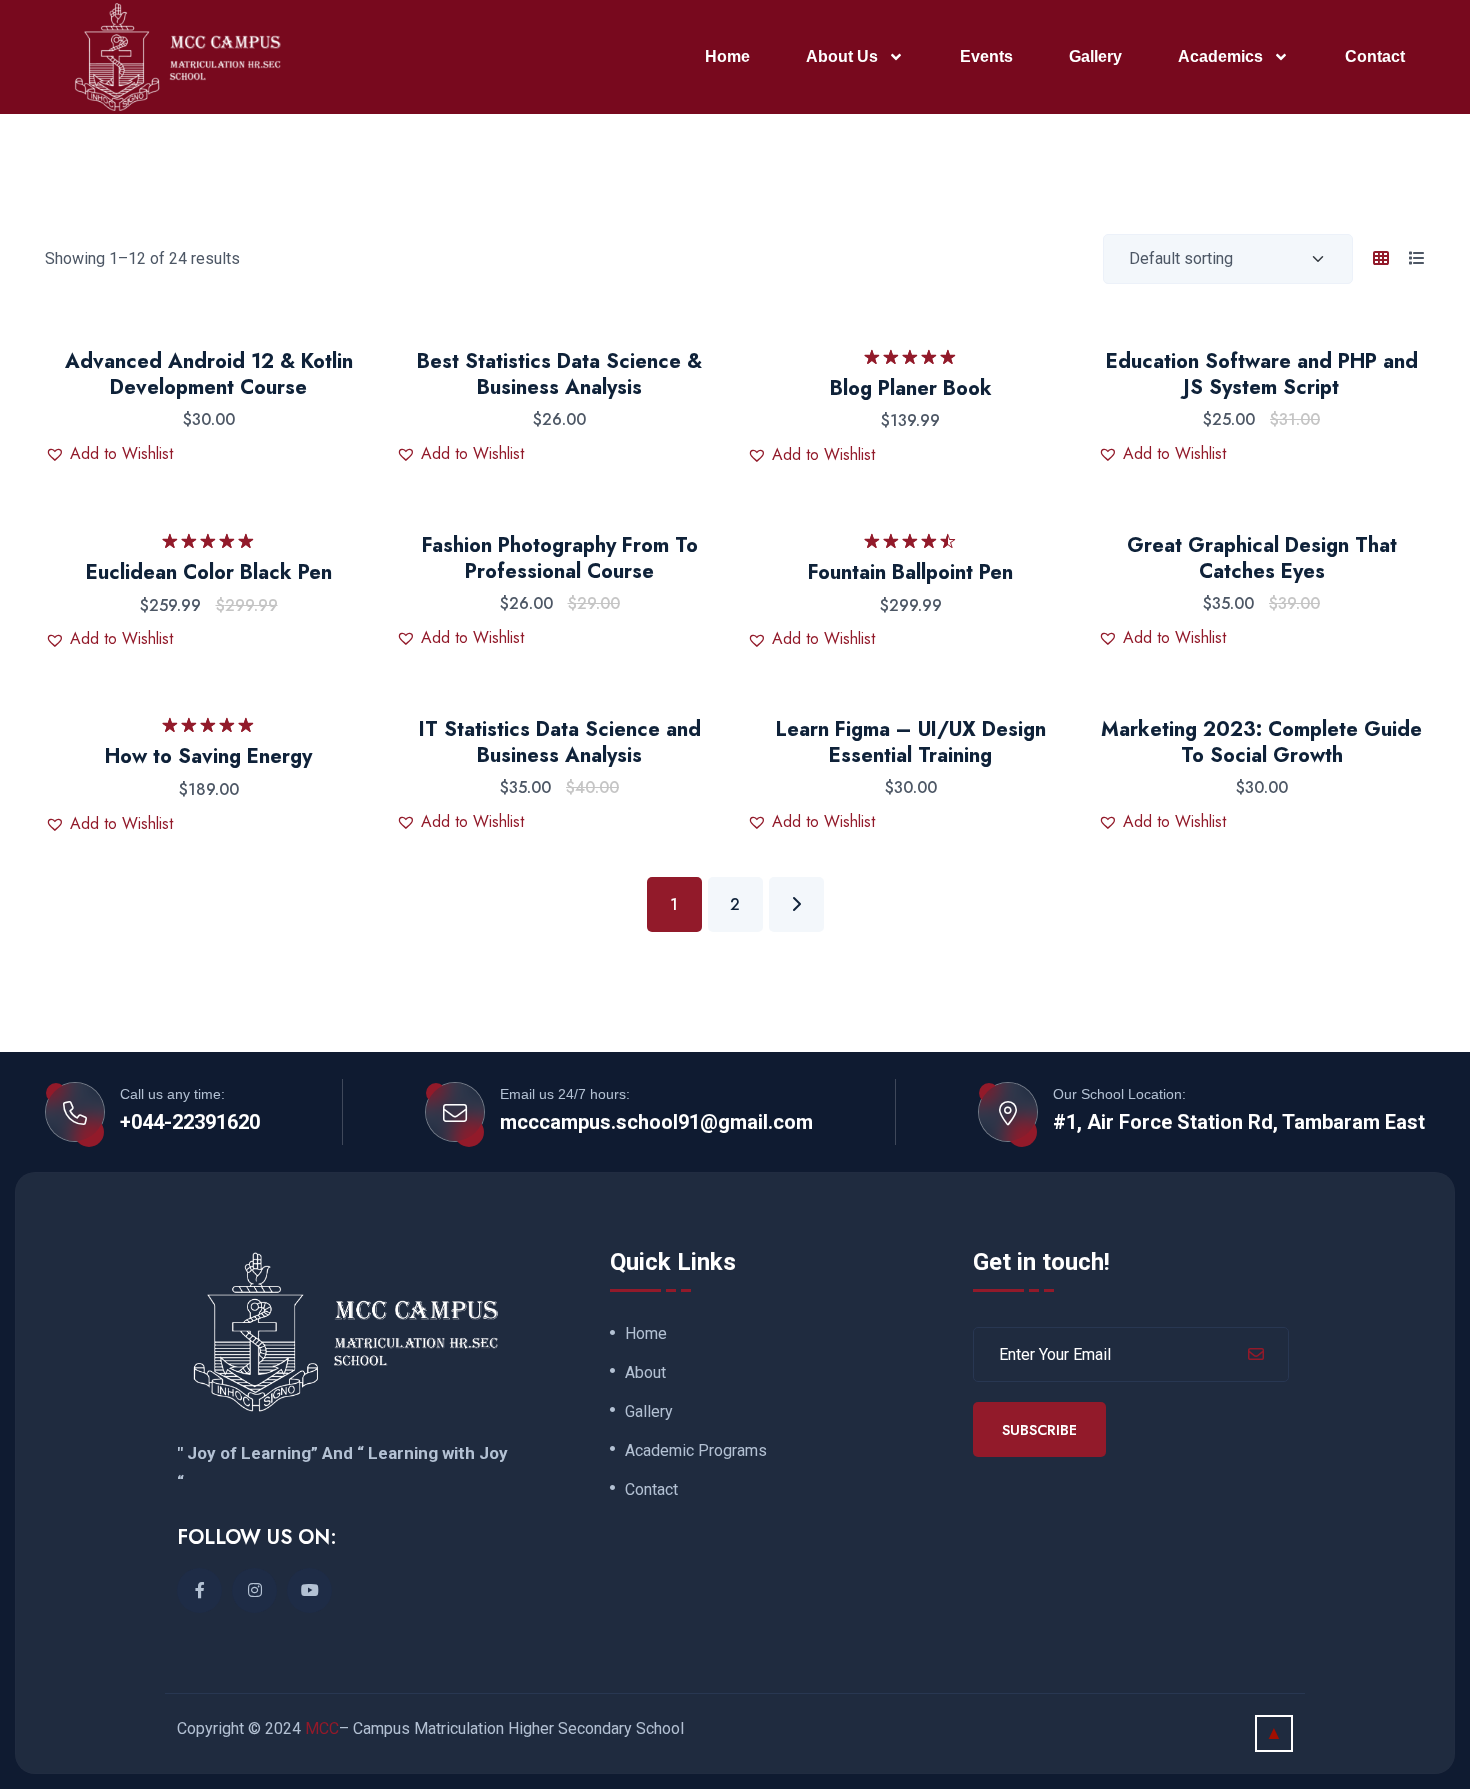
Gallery (1095, 56)
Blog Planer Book (911, 388)
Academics (1220, 56)
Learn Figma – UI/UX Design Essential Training (911, 742)
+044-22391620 (190, 1122)
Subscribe (1039, 1430)
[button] (109, 454)
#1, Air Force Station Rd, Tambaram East (1239, 1122)
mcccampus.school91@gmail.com (656, 1122)
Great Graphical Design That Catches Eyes (1262, 558)
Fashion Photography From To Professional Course (560, 558)
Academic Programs (696, 1451)
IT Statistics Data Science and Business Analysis (560, 742)
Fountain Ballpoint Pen (910, 572)
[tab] (1381, 259)
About (645, 1373)
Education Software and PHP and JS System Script (1262, 374)
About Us (842, 56)
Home (727, 56)
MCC (322, 1728)
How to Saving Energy (208, 756)
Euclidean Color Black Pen (209, 572)
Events (986, 56)
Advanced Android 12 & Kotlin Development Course (209, 374)
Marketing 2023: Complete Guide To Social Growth (1261, 742)
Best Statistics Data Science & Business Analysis (559, 374)
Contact (1375, 56)
